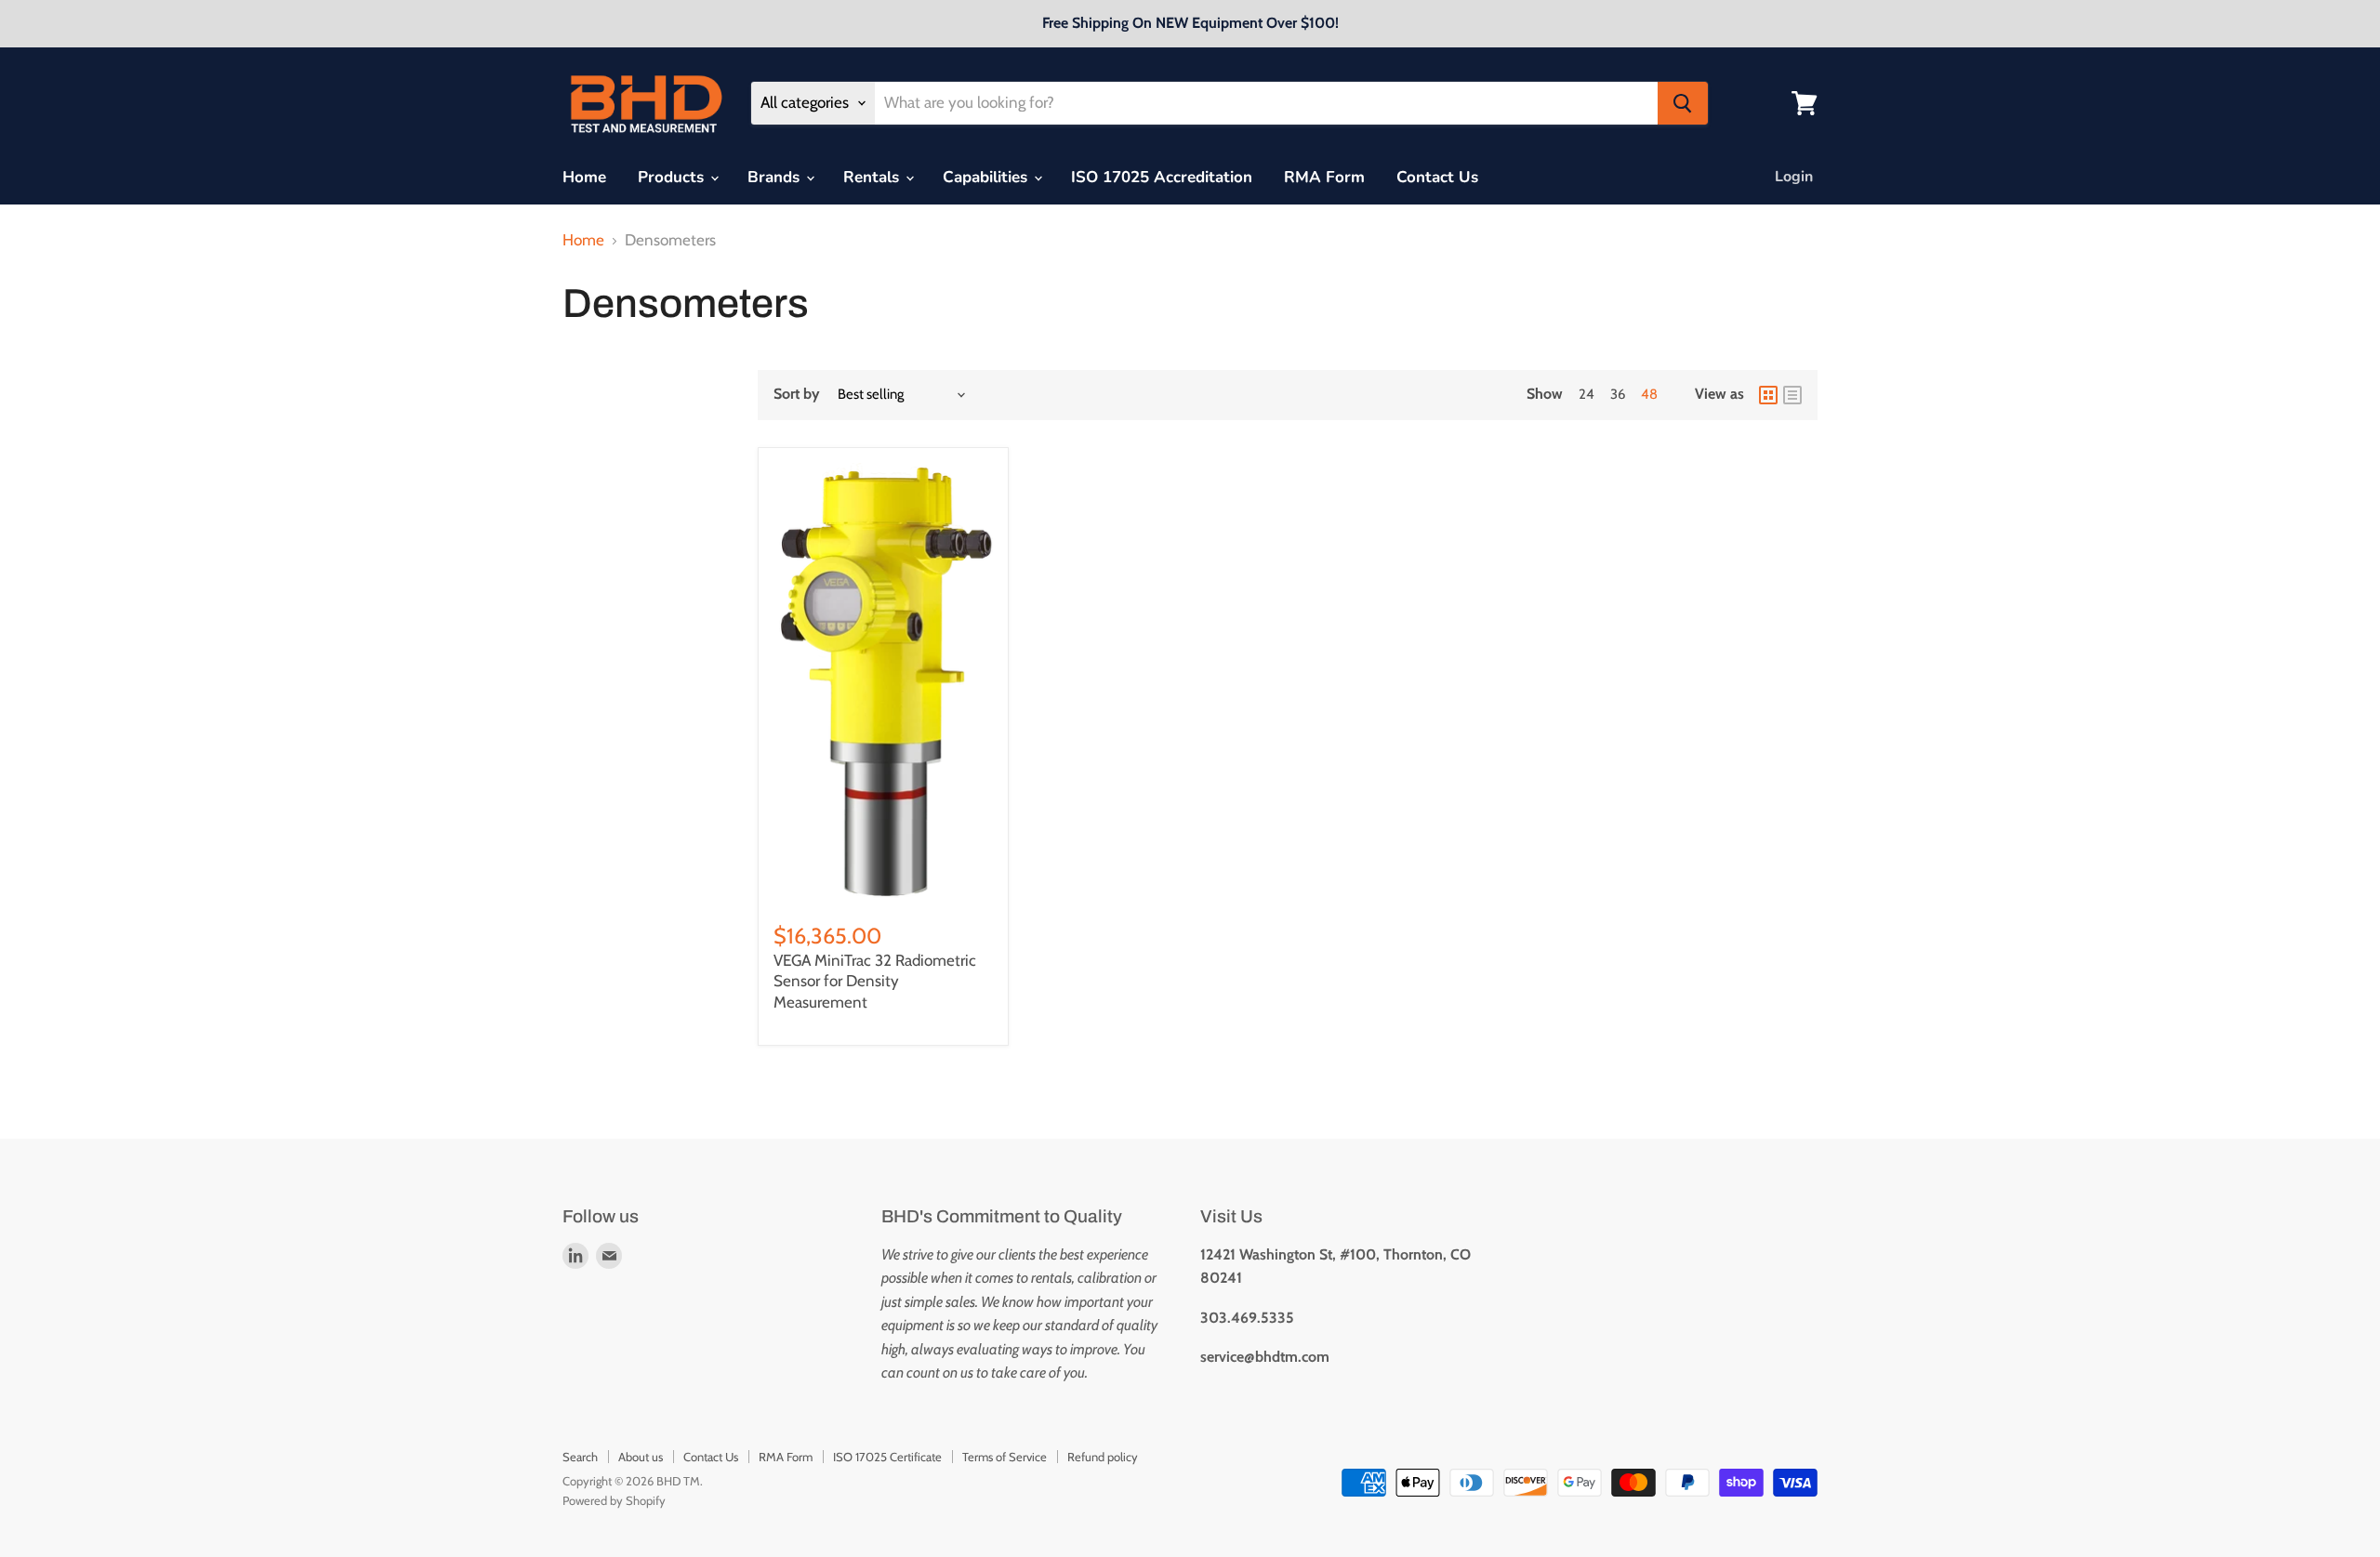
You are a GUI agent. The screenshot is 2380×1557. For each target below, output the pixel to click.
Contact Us (1437, 177)
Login (1794, 177)
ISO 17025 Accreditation (1162, 177)
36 (1618, 394)
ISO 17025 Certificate (887, 1457)
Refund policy (1103, 1457)
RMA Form (1324, 177)
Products (673, 177)
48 (1649, 394)
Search (580, 1457)
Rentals (873, 177)
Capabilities (987, 177)
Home (584, 177)
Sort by (797, 394)
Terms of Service (1005, 1457)
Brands (776, 177)
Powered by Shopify (614, 1500)
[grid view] (1768, 395)
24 (1587, 394)
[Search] (1683, 103)
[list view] (1792, 395)
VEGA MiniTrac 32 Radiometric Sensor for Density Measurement (875, 981)
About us (641, 1457)
